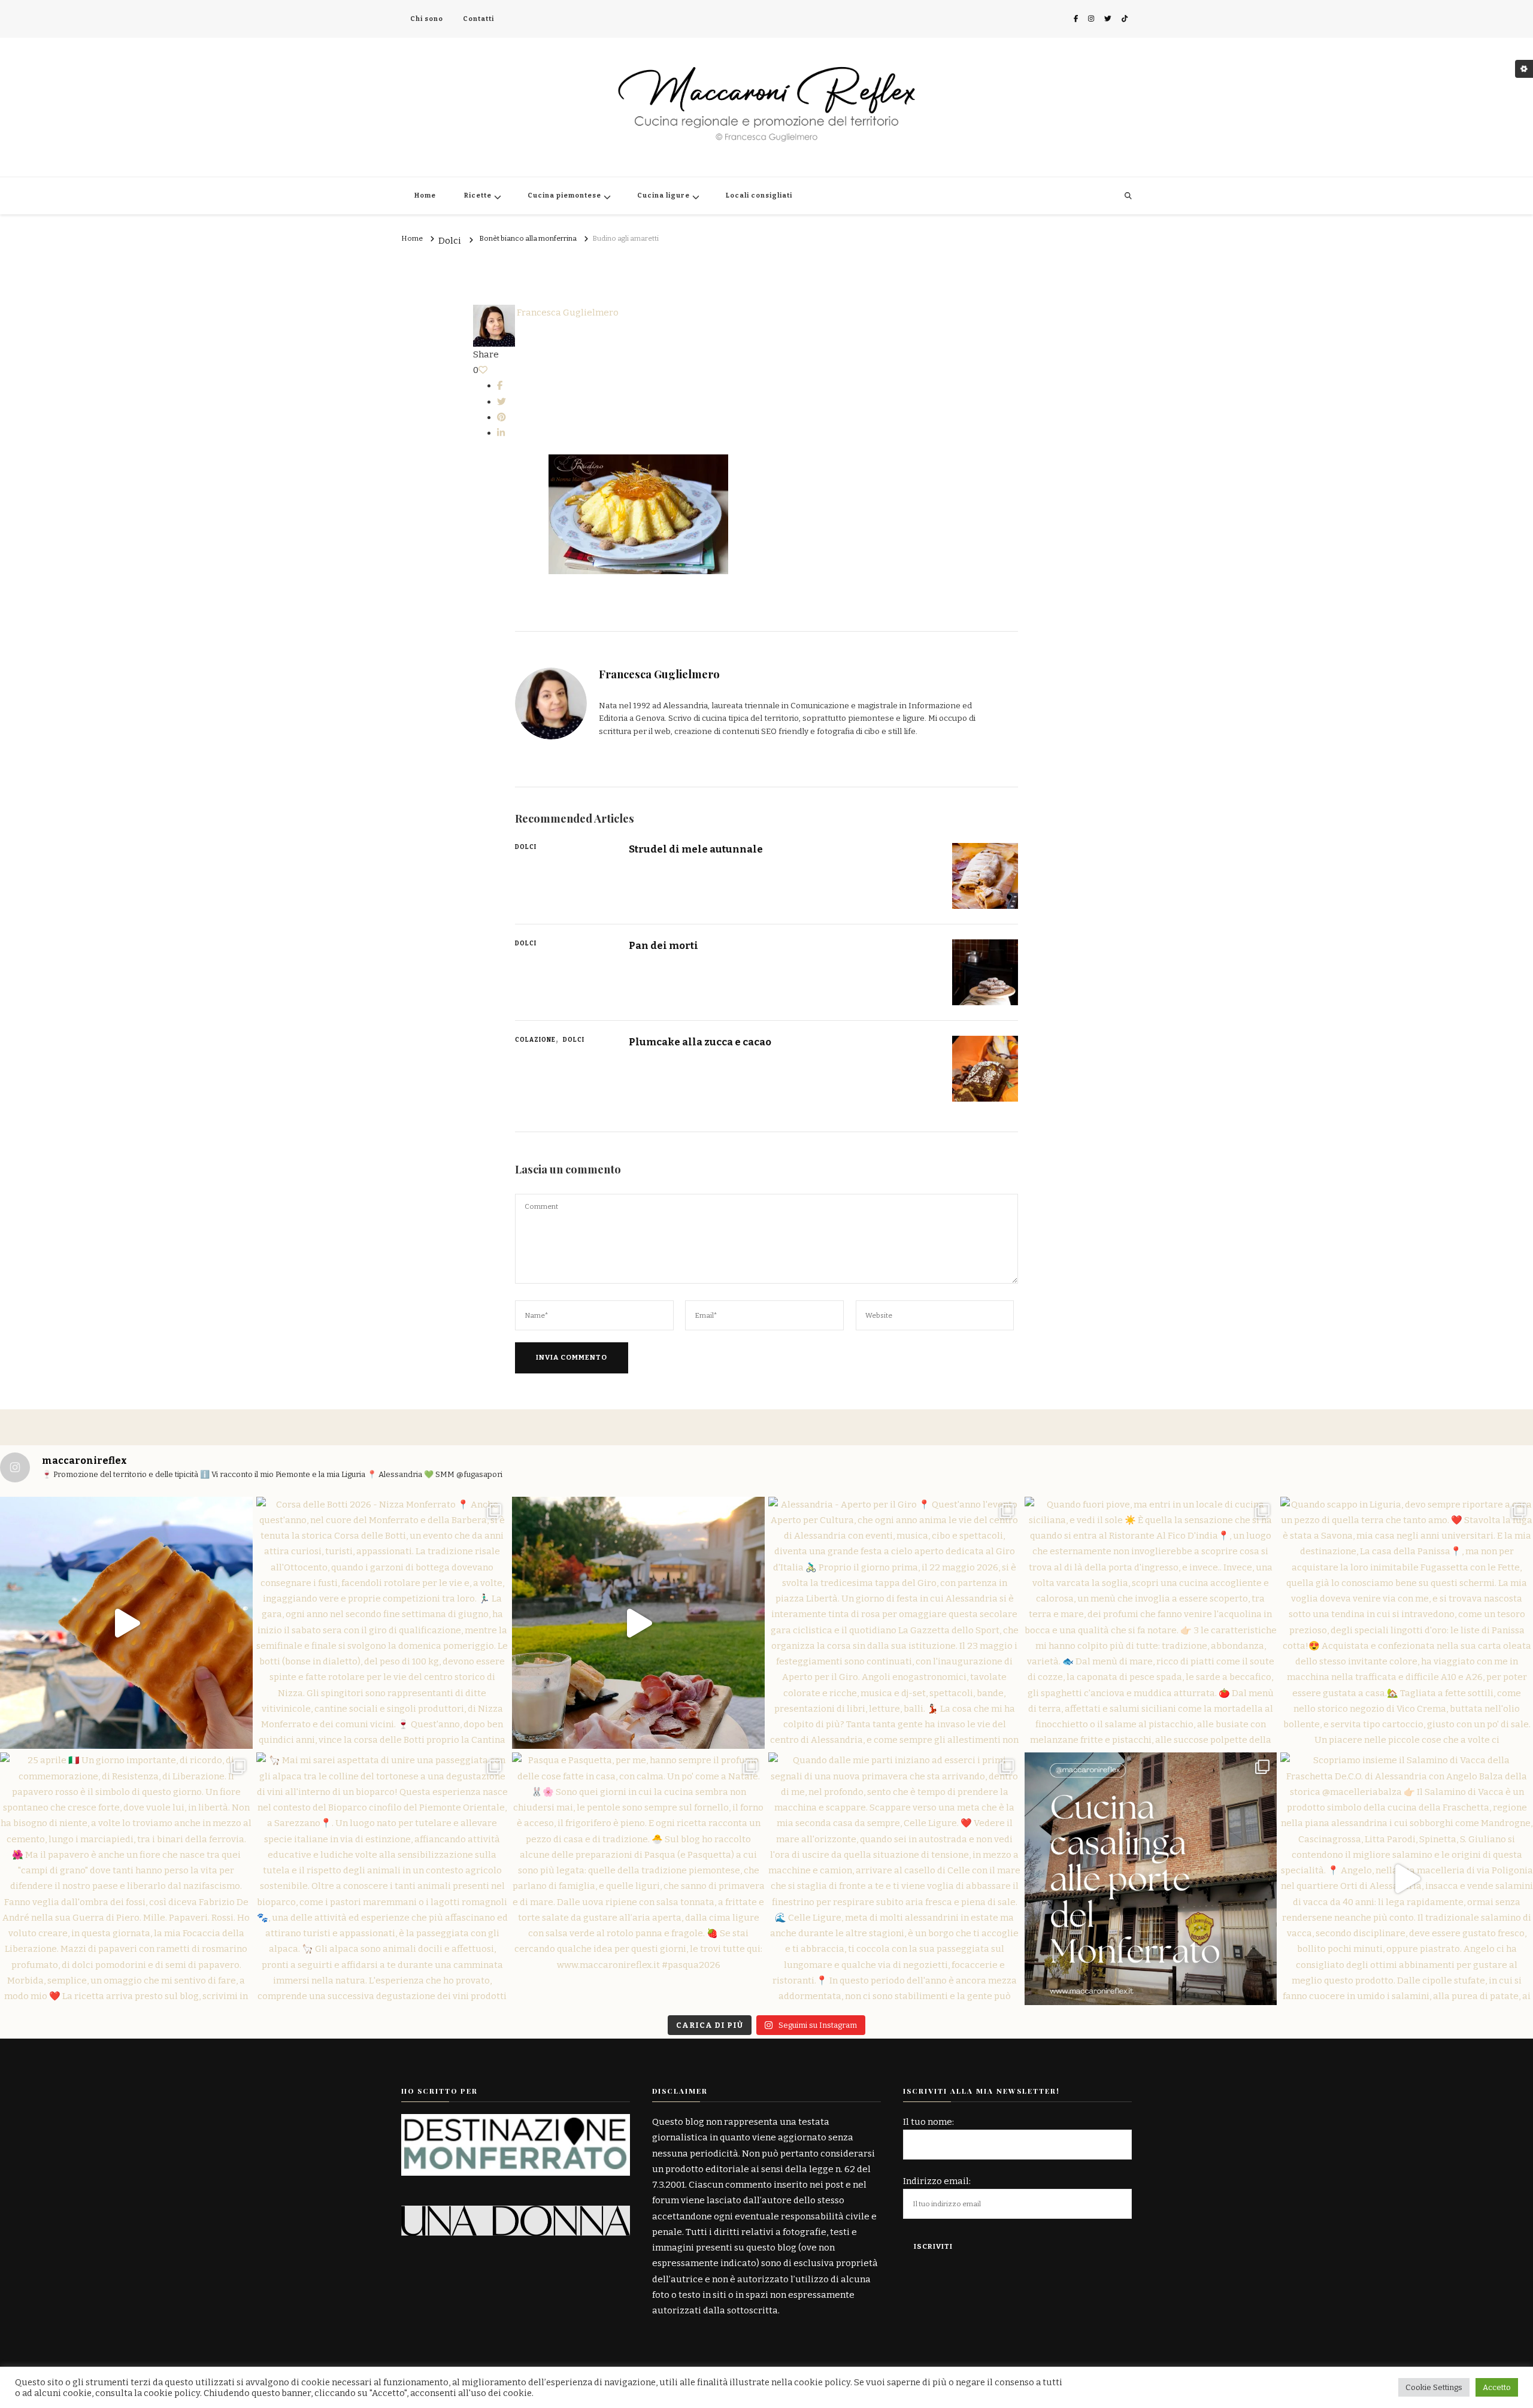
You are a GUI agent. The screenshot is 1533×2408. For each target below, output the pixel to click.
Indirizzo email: (937, 2181)
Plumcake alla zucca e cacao (700, 1042)
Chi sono (427, 19)
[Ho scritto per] (516, 2122)
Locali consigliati (759, 195)
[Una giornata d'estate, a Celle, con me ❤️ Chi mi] (126, 1623)
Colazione (535, 1040)
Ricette (478, 195)
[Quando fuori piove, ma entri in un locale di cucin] (1151, 1623)
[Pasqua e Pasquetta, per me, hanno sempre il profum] (638, 1879)
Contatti (478, 19)
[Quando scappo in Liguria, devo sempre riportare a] (1407, 1623)
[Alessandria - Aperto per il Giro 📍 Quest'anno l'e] (895, 1623)
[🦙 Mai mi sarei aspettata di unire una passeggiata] (383, 1879)
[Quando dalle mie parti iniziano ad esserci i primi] (895, 1879)
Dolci (450, 241)
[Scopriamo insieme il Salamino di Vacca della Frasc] (1407, 1879)
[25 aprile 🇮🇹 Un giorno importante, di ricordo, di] (126, 1879)
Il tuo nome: (928, 2122)
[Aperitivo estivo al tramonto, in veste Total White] (638, 1623)
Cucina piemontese (564, 195)
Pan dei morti (664, 945)
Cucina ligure (664, 195)
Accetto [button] (1497, 2387)
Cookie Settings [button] (1434, 2387)
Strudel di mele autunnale (696, 849)
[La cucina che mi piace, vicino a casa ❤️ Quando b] (1151, 1879)
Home (425, 195)
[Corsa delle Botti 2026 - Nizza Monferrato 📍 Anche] (383, 1623)
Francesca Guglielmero (567, 313)
